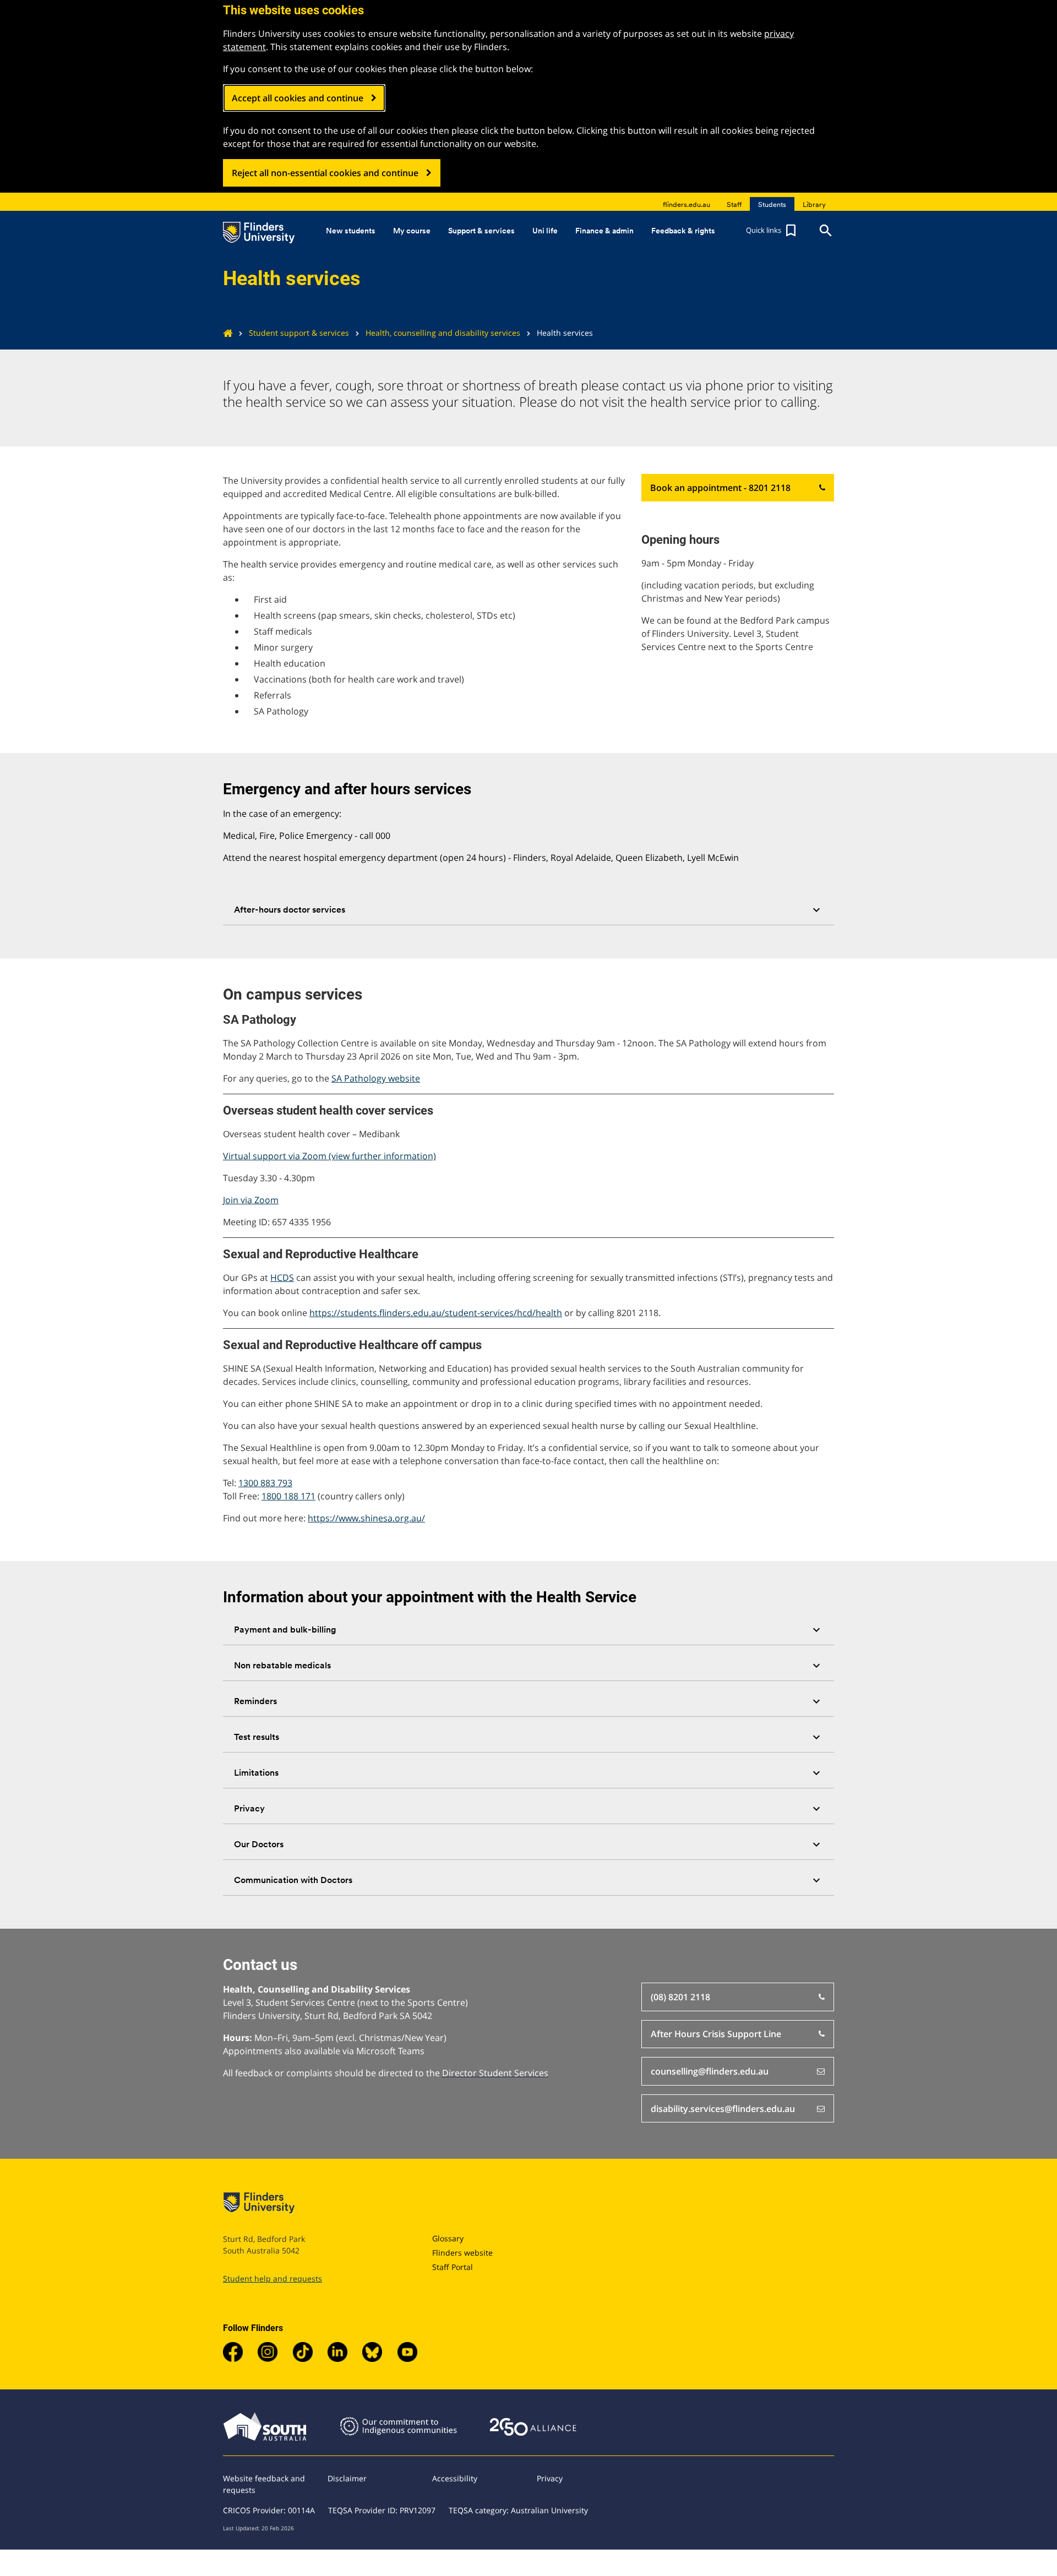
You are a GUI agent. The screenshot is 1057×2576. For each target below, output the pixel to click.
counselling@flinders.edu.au (710, 2071)
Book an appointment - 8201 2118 (720, 488)
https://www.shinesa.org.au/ (366, 1518)
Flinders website (462, 2253)
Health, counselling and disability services (443, 333)
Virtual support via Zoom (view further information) (329, 1156)
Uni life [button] (545, 231)
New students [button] (351, 231)
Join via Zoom (251, 1200)
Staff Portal (453, 2267)
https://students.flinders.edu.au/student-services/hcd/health (436, 1313)
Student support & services (299, 333)
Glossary (448, 2238)
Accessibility (455, 2478)
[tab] (528, 910)
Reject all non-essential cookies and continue (325, 173)
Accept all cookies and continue (298, 98)
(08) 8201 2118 (680, 1997)
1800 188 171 (288, 1496)
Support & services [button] (481, 231)
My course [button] (412, 231)
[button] (772, 231)
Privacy (550, 2478)
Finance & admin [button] (604, 231)
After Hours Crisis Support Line (716, 2034)
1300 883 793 (265, 1483)
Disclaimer (347, 2478)
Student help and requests (273, 2278)
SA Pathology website (376, 1078)
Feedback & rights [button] (683, 231)
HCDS (282, 1278)
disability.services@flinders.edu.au (723, 2109)
